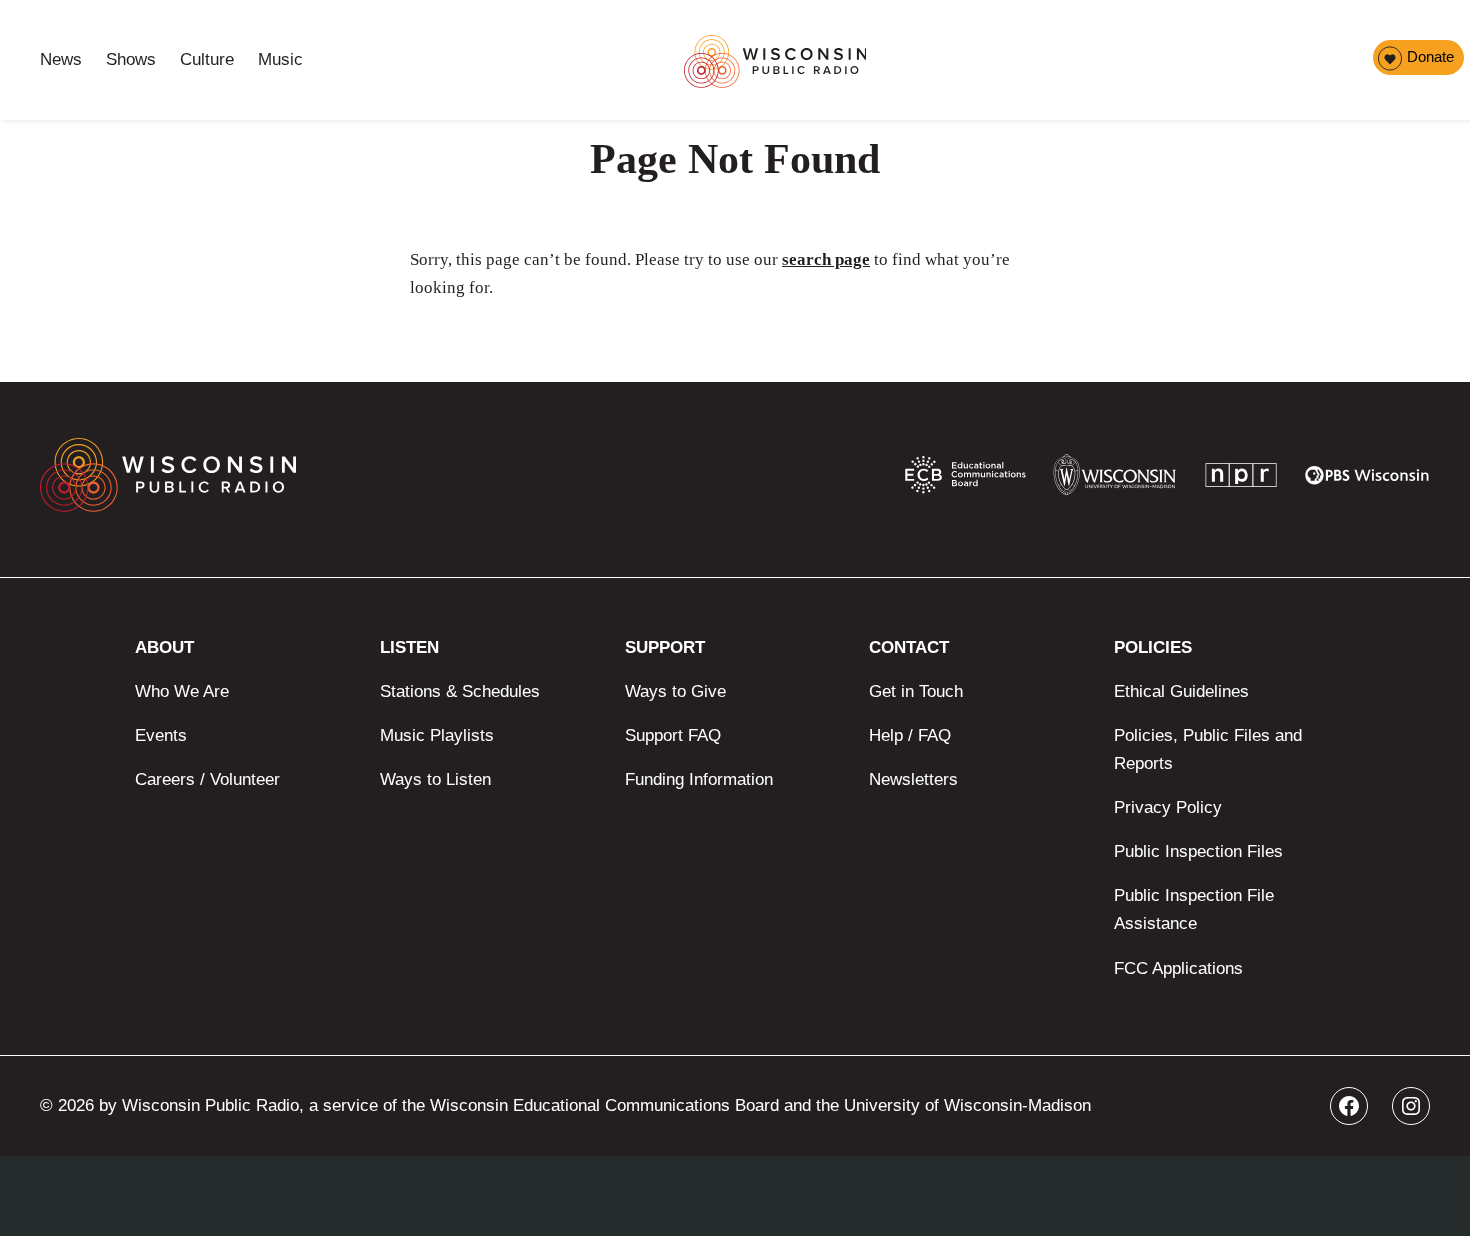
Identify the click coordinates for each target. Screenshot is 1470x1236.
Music (280, 59)
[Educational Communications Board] (965, 479)
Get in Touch (916, 691)
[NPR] (1241, 479)
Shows (131, 59)
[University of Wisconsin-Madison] (1114, 479)
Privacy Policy (1168, 807)
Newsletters (913, 779)
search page (826, 259)
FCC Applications (1178, 968)
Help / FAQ (910, 735)
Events (161, 735)
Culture (207, 59)
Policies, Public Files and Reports (1208, 749)
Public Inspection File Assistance (1194, 909)
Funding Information (699, 779)
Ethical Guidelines (1181, 691)
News (61, 59)
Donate (1430, 56)
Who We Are (182, 691)
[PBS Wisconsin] (1367, 480)
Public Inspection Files (1198, 851)
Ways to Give (675, 691)
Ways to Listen (435, 779)
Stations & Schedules (460, 691)
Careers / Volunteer (207, 779)
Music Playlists (437, 735)
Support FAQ (673, 735)
